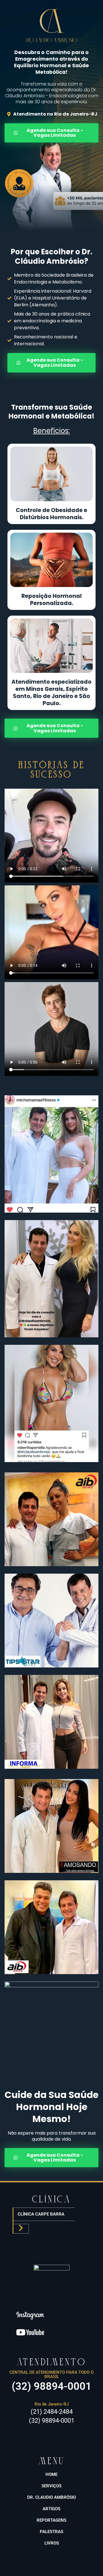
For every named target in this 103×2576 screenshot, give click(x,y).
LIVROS (52, 2543)
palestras (51, 2532)
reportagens (51, 2520)
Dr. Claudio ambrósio (51, 2497)
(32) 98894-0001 (52, 2386)
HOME (51, 2474)
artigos (51, 2509)
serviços (51, 2486)
